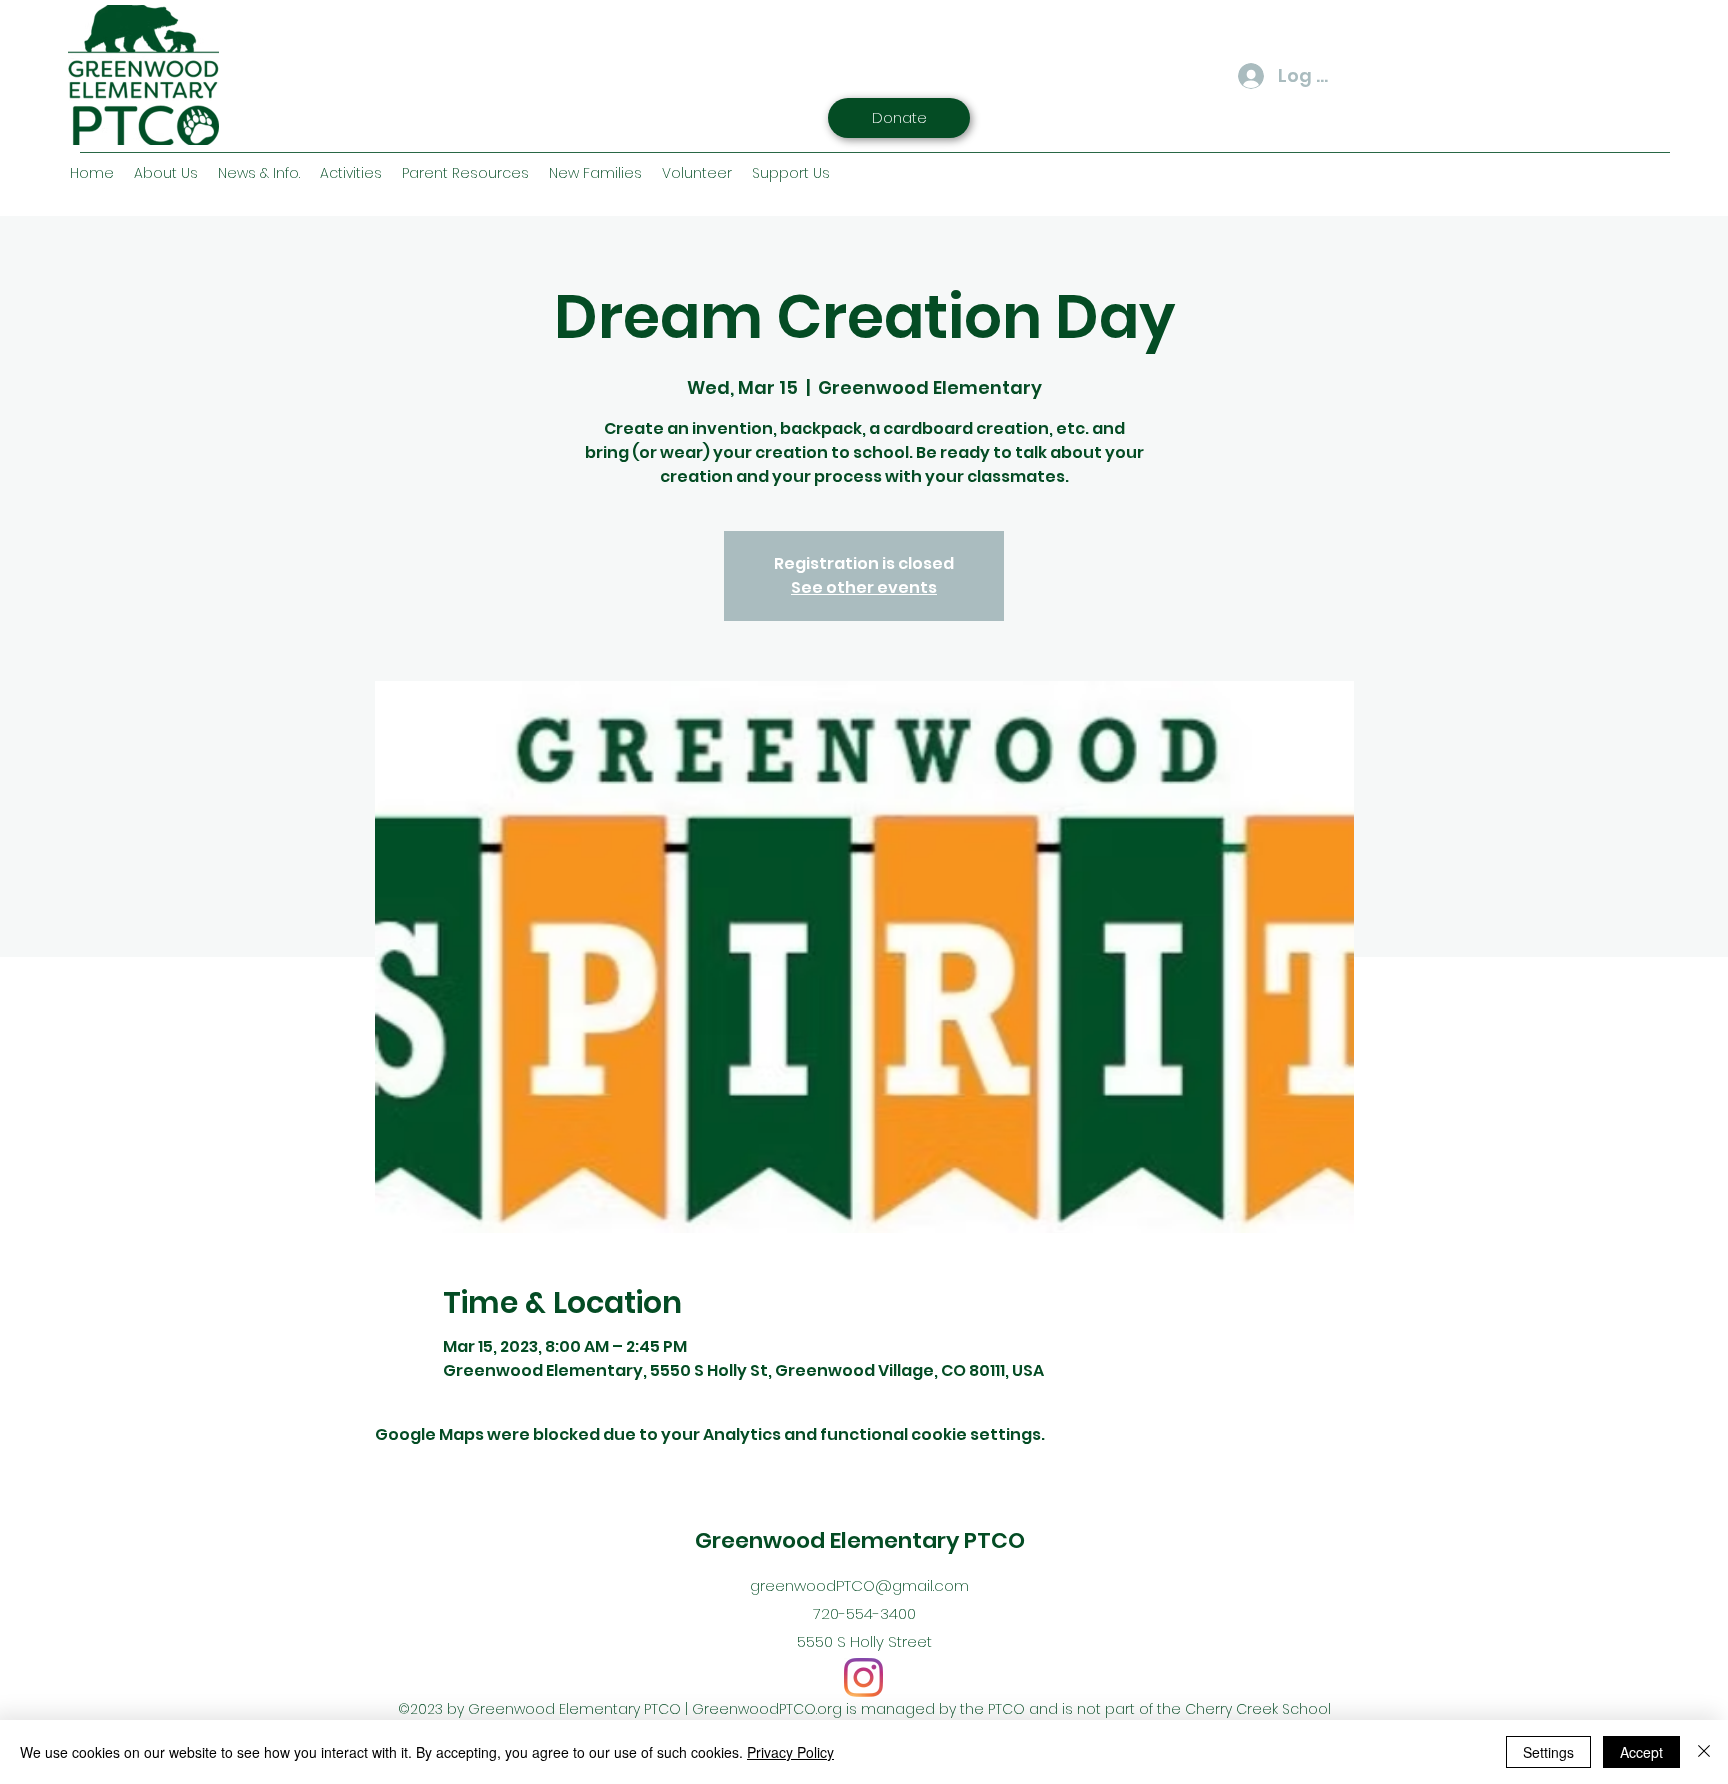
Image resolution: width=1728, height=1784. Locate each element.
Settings (1548, 1752)
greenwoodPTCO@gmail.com (859, 1585)
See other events (864, 587)
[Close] (1704, 1752)
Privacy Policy (790, 1752)
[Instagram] (863, 1677)
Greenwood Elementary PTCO (860, 1540)
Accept (1641, 1752)
